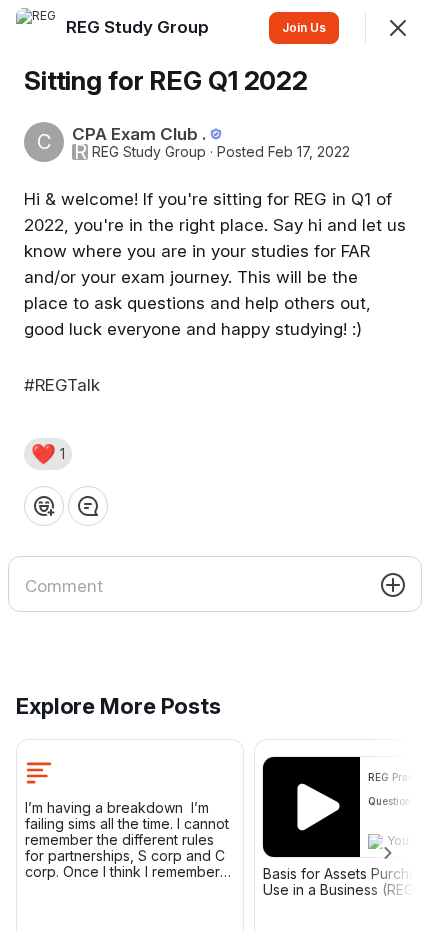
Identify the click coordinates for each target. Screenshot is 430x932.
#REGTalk (62, 385)
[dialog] (215, 466)
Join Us (304, 27)
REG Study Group (149, 152)
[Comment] (88, 506)
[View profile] (36, 28)
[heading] (139, 27)
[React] (44, 506)
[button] (48, 454)
